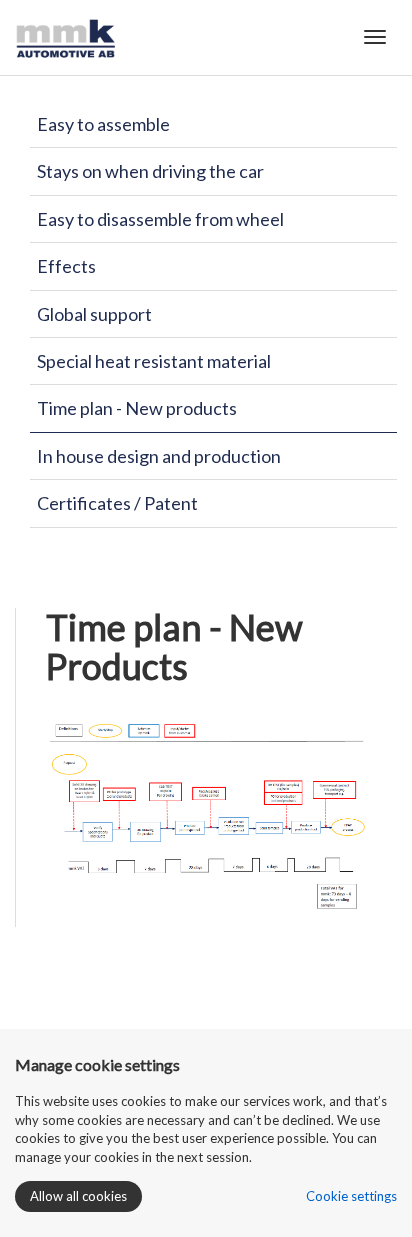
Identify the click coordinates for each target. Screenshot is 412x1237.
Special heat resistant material (154, 361)
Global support (94, 314)
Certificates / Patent (117, 503)
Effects (66, 266)
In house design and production (159, 456)
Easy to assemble (103, 124)
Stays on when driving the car (150, 171)
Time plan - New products (137, 408)
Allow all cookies (78, 1196)
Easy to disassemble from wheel (160, 219)
